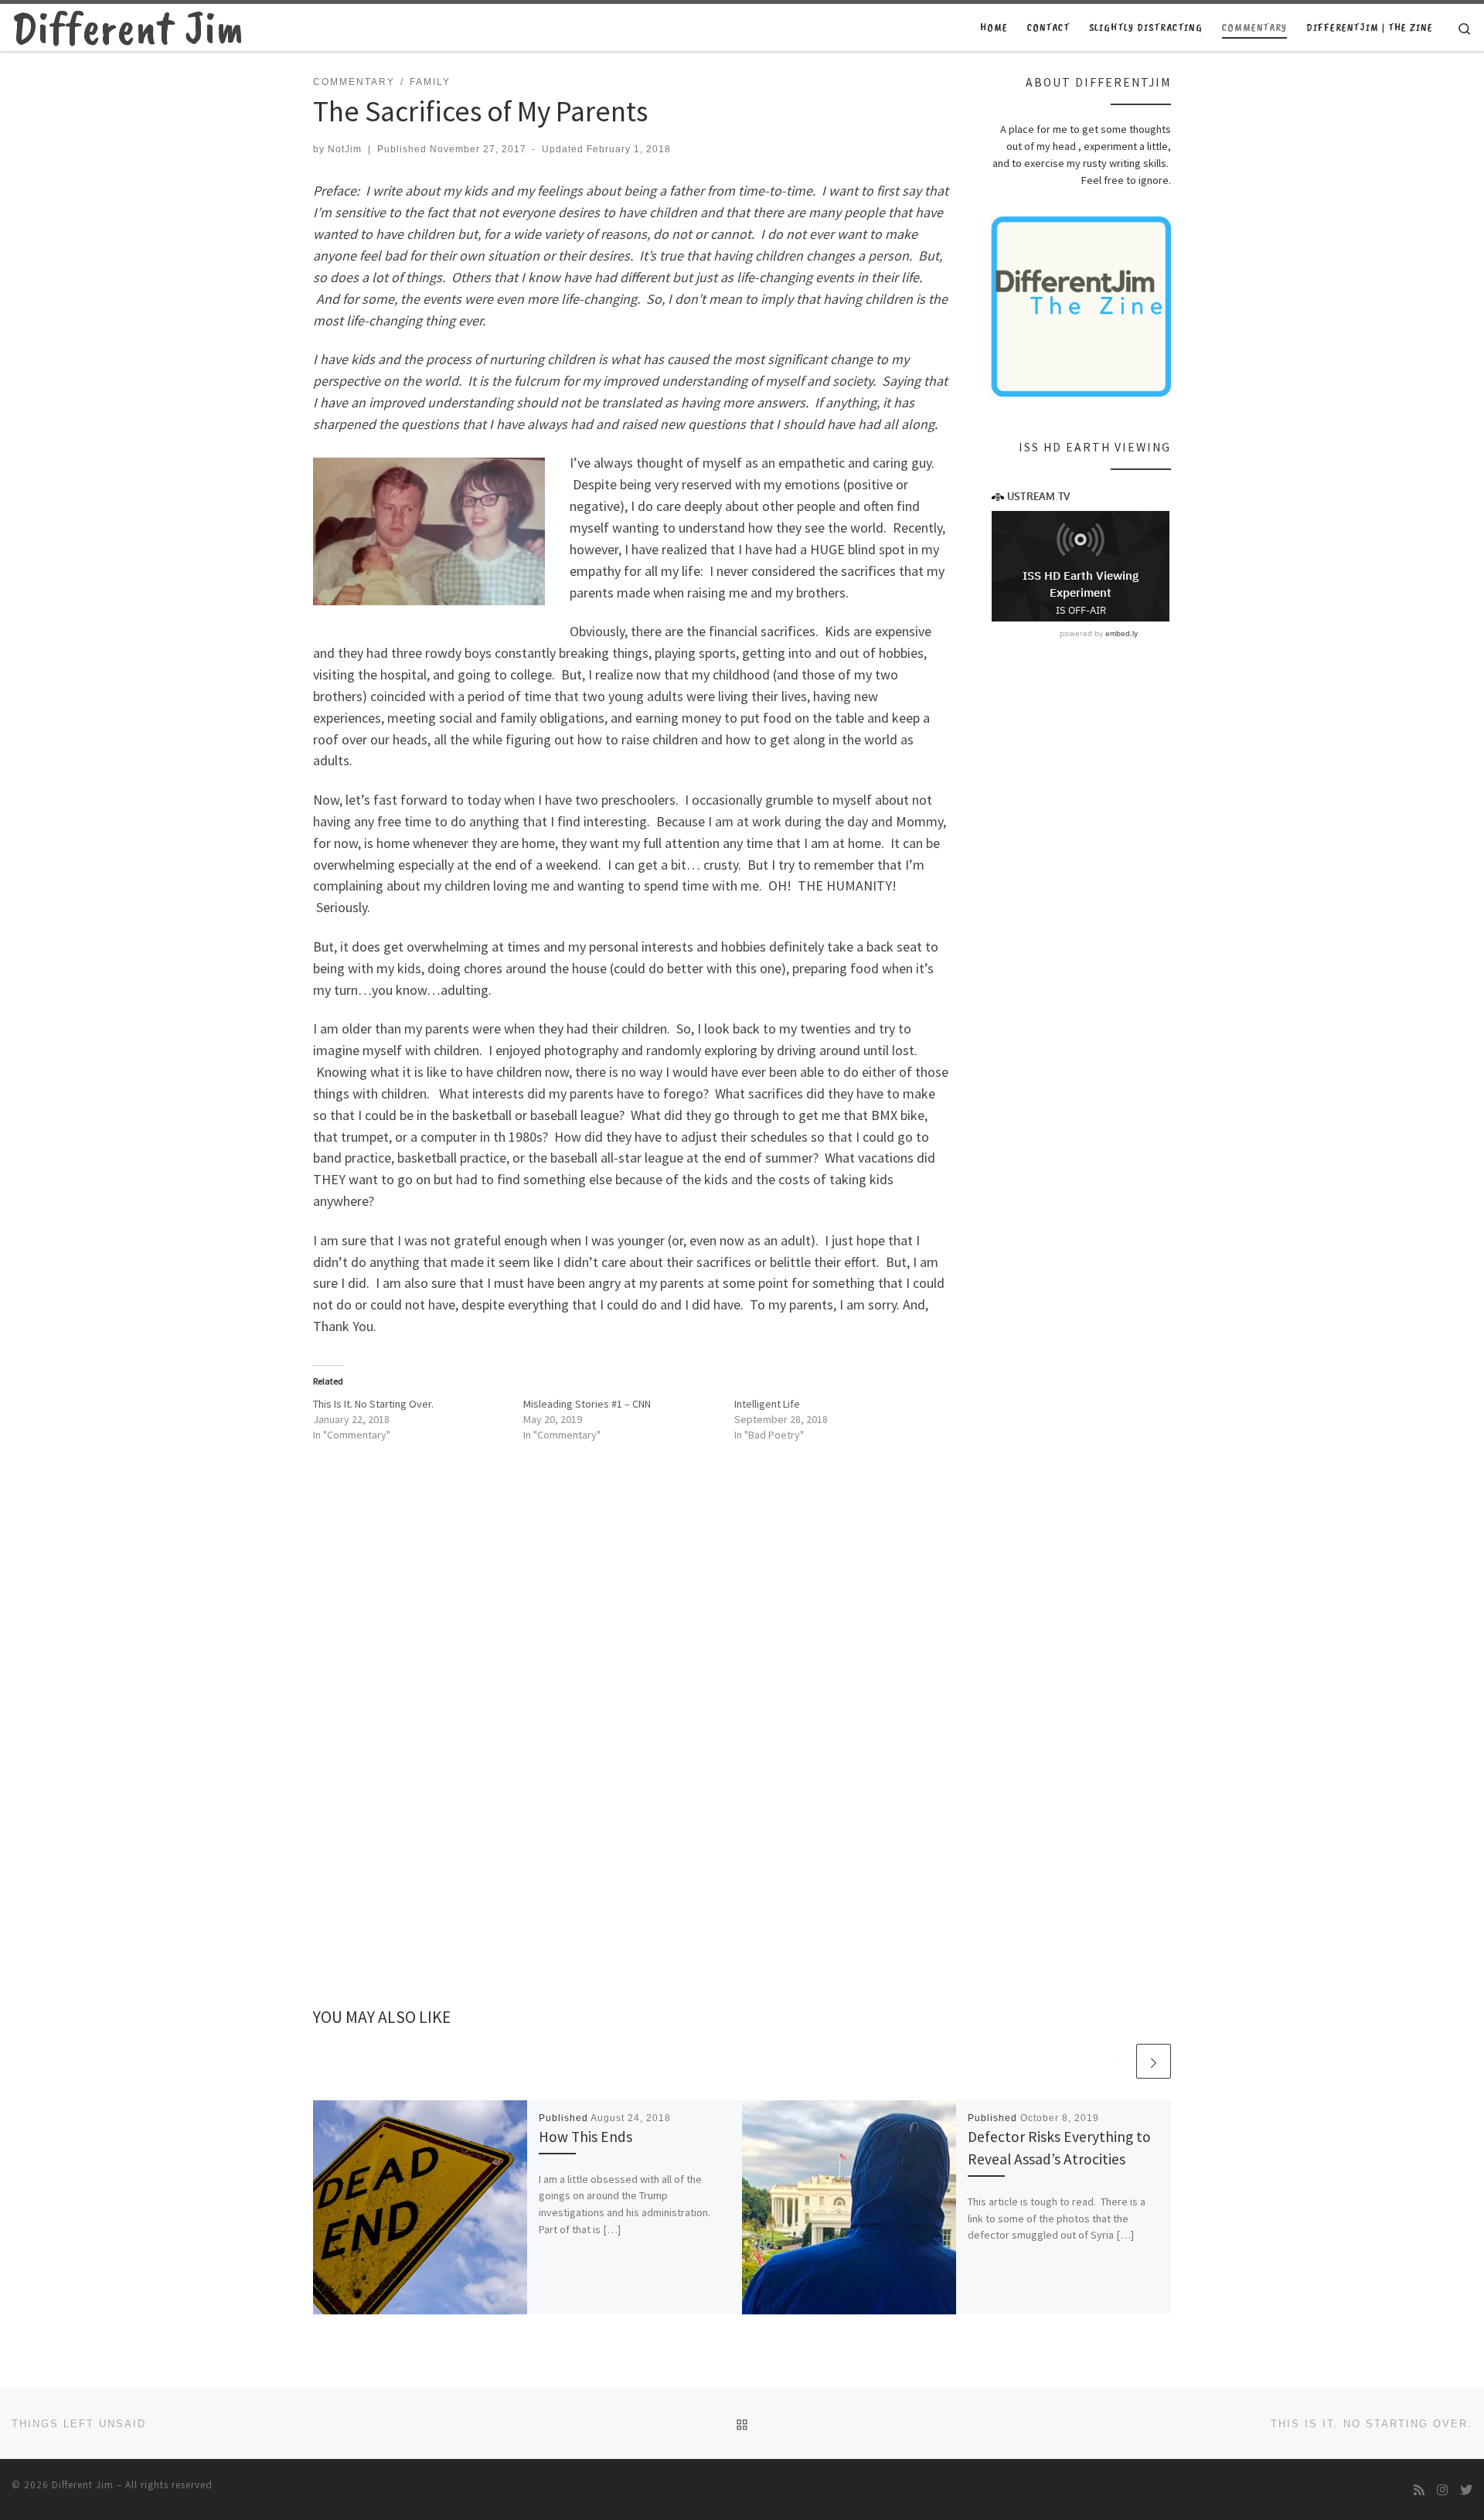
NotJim (345, 149)
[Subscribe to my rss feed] (1419, 2490)
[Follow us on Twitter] (1466, 2490)
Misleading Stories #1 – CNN (587, 1404)
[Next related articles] (1154, 2061)
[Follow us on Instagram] (1442, 2490)
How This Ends (585, 2137)
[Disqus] (632, 1744)
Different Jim (83, 2485)
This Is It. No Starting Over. (373, 1404)
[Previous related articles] (1116, 2061)
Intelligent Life (767, 1404)
